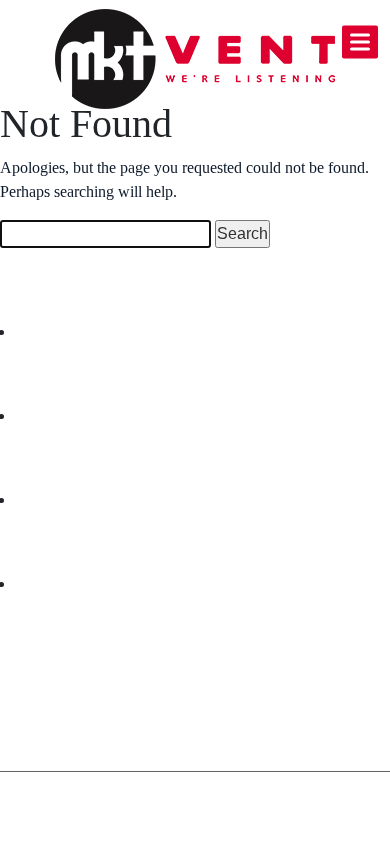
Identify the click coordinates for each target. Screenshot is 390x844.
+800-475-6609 (100, 656)
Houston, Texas (95, 695)
